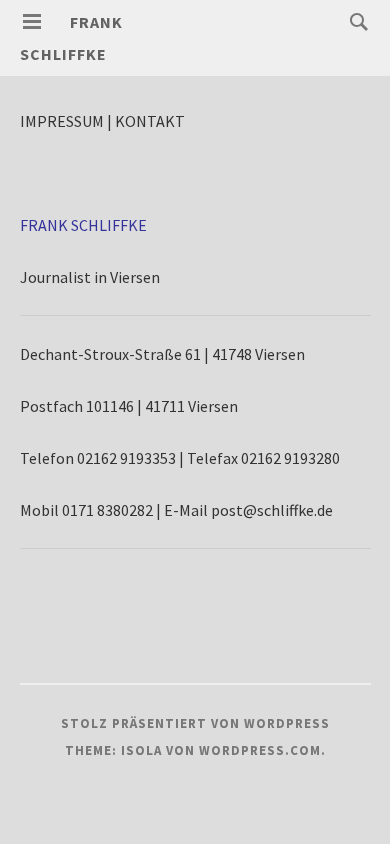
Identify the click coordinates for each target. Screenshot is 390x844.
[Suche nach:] (354, 21)
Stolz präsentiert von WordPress (195, 723)
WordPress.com (260, 750)
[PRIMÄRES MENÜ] (32, 22)
